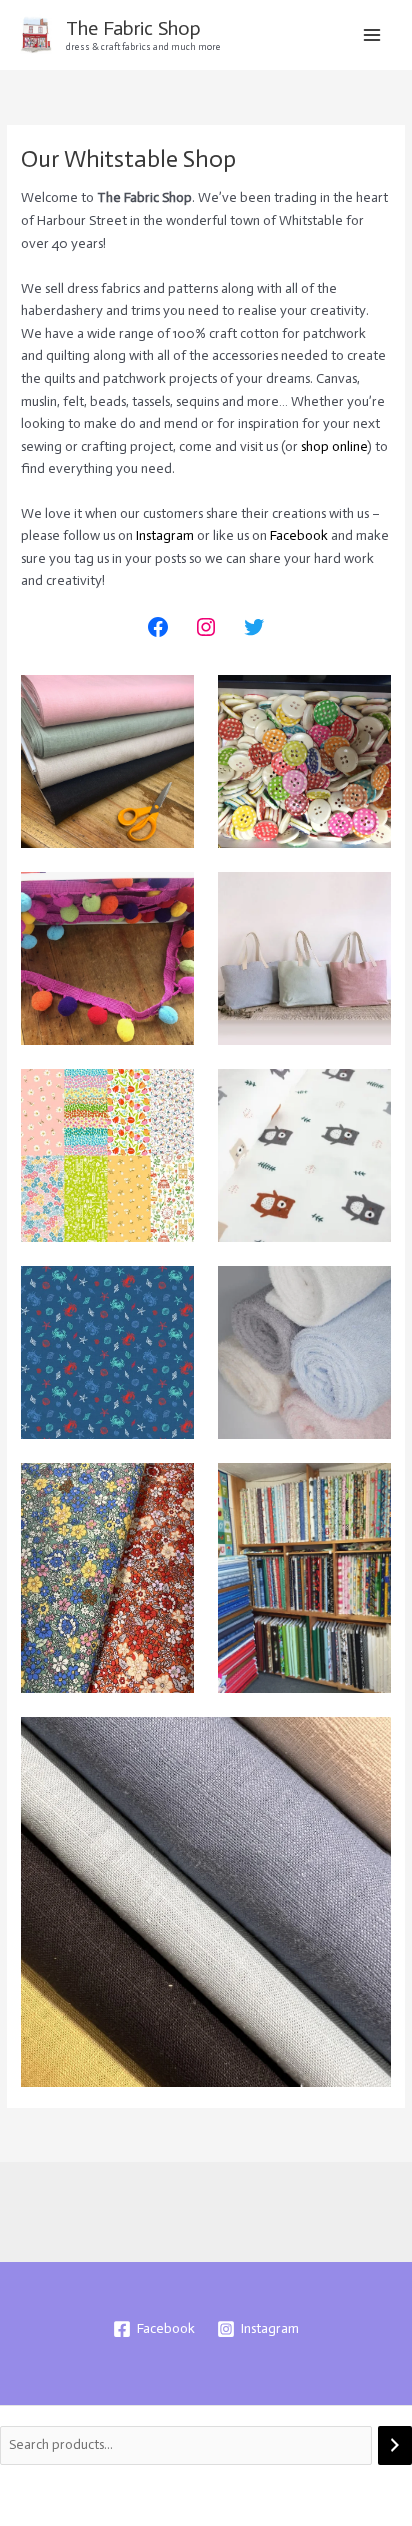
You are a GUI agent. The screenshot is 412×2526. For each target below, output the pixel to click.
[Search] (395, 2445)
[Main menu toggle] (372, 34)
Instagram (165, 535)
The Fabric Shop (133, 28)
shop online (334, 446)
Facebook (299, 535)
